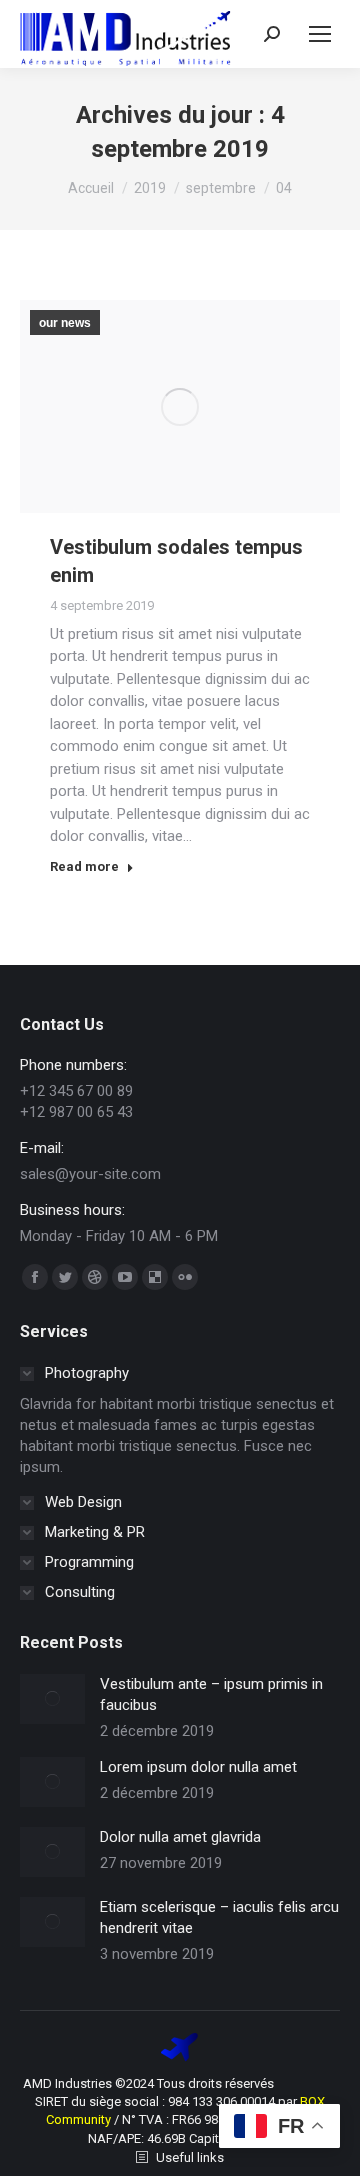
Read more (84, 866)
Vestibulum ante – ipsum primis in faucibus (211, 1694)
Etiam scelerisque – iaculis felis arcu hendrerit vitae (219, 1917)
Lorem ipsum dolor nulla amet (198, 1767)
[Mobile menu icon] (320, 34)
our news (65, 323)
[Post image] (52, 1699)
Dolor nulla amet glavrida (180, 1837)
